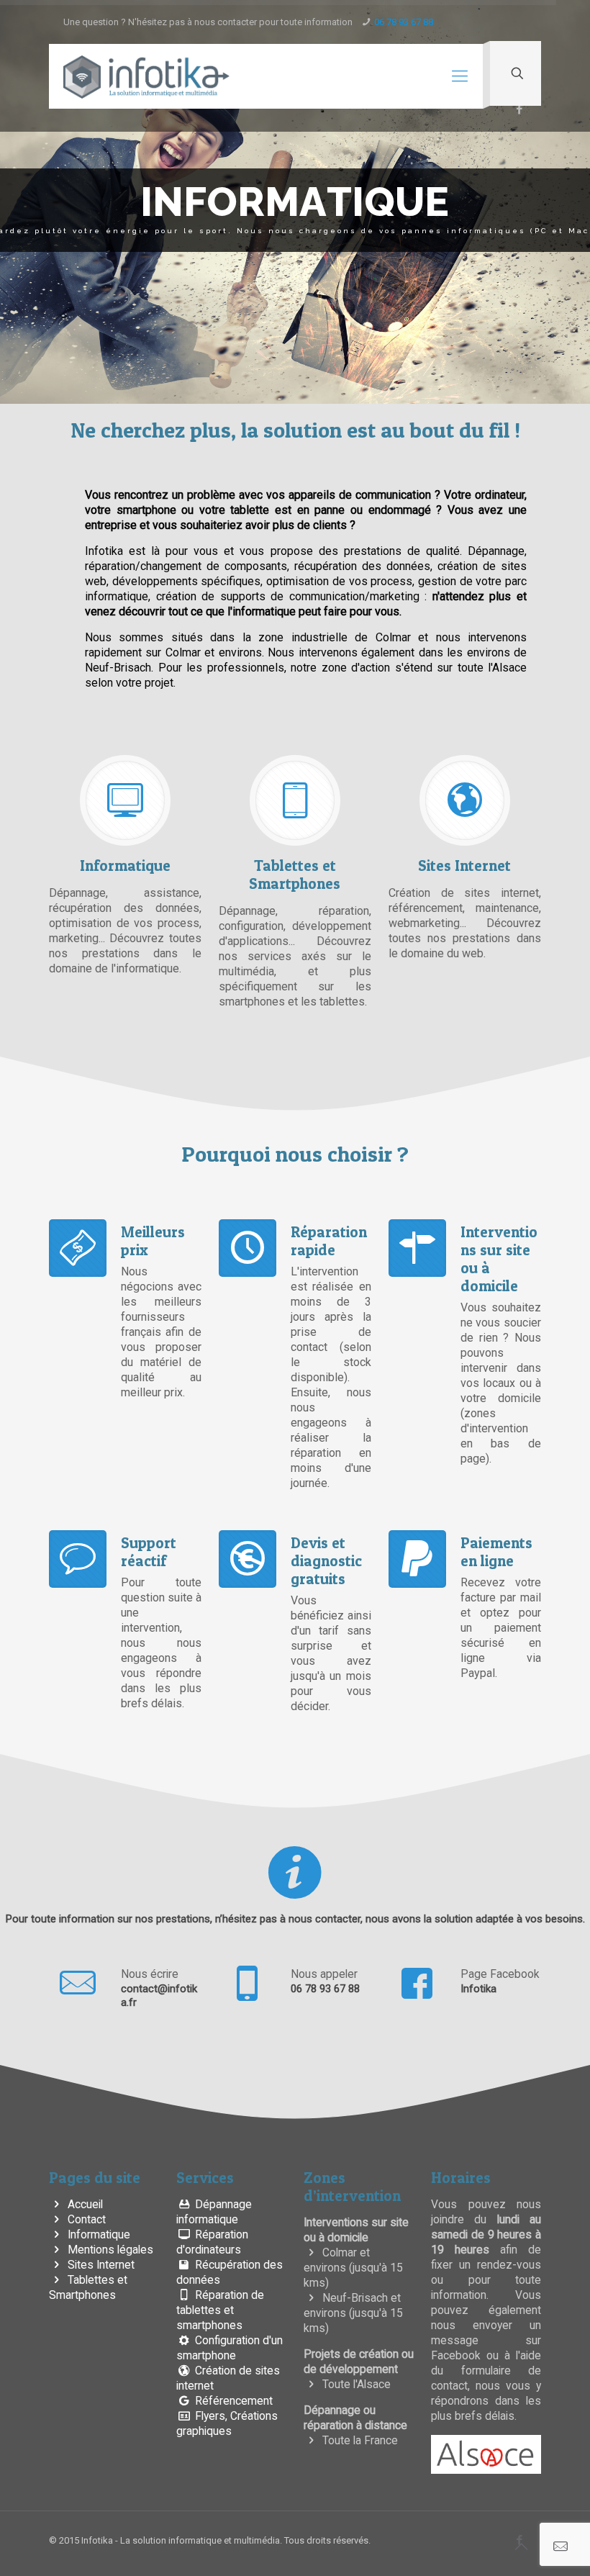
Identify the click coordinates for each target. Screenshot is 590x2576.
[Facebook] (519, 109)
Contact (85, 2220)
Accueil (84, 2205)
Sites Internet (100, 2265)
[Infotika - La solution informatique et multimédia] (146, 76)
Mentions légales (109, 2250)
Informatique (97, 2235)
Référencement (232, 2401)
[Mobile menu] (460, 76)
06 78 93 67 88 (404, 22)
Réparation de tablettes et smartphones (220, 2310)
